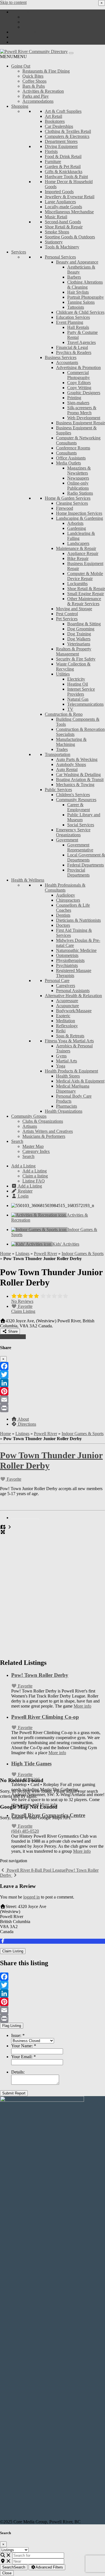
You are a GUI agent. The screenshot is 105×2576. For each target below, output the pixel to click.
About (23, 1419)
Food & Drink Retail (63, 156)
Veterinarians (79, 644)
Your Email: (24, 2057)
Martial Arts (66, 1061)
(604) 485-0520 (25, 1831)
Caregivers (66, 986)
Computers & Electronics (67, 136)
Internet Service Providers (81, 692)
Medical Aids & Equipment (80, 1081)
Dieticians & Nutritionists (78, 920)
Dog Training (79, 634)
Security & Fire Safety (76, 659)
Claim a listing (35, 22)
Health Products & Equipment (71, 1071)
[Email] (53, 1400)
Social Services (81, 825)
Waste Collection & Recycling (73, 666)
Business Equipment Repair (81, 423)
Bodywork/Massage (74, 1011)
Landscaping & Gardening (80, 518)
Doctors (63, 925)
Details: (18, 2072)
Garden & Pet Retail (63, 167)
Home (5, 1254)
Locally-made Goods (63, 207)
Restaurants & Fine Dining (46, 71)
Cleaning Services (72, 503)
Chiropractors (68, 900)
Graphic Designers (84, 393)
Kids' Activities (66, 1244)
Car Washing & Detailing (78, 775)
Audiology (66, 895)
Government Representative (80, 847)
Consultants (66, 453)
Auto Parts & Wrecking (77, 759)
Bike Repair (78, 558)
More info (82, 1706)
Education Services (73, 317)
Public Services (58, 790)
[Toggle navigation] (71, 53)
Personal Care (57, 981)
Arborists (75, 523)
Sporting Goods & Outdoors (70, 237)
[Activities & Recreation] (39, 1215)
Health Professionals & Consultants (65, 888)
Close (7, 2573)
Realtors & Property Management (74, 651)
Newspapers (78, 478)
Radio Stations (80, 493)
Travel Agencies (81, 342)
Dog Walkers (79, 639)
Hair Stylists (78, 292)
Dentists (63, 915)
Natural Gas (78, 699)
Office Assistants (71, 458)
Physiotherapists (70, 960)
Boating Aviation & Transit (80, 780)
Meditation (66, 1021)
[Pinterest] (53, 1391)
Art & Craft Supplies (63, 111)
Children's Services (73, 795)
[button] (13, 57)
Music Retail (56, 217)
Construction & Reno (64, 714)
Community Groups (29, 1116)
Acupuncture (67, 1006)
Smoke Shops (57, 232)
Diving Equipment (61, 146)
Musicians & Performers (44, 1136)
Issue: (18, 2035)
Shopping (20, 106)
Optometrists (67, 955)
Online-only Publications (78, 486)
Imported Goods (59, 192)
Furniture (53, 161)
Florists (51, 151)
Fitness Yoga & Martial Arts (69, 1041)
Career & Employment (79, 807)
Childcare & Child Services (80, 312)
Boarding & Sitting (84, 624)
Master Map (33, 1146)
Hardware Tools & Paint (66, 177)
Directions (26, 1424)
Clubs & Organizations (43, 1121)
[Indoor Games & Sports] (39, 1230)
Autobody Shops (71, 764)
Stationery (54, 242)
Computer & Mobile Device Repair (85, 576)
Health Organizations (64, 1111)
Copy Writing (79, 388)
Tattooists (76, 307)
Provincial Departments (78, 872)
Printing (74, 398)
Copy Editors (79, 383)
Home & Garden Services (68, 498)
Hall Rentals (78, 327)
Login (23, 42)
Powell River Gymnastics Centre (48, 1815)
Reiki (61, 1031)
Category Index (36, 1151)
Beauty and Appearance (77, 262)
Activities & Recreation (43, 91)
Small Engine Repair (86, 594)
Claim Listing (23, 1311)
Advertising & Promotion (78, 368)
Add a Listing (23, 12)
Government (67, 840)
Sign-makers (78, 403)
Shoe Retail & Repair (64, 227)
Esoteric (63, 1016)
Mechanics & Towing (75, 785)
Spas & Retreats (70, 1036)
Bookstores (55, 121)
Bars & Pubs (34, 86)
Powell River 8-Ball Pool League (36, 1870)
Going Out (21, 66)
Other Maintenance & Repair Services (84, 601)
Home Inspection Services (79, 513)
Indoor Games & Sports (83, 1254)
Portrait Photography (86, 297)
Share (12, 1331)
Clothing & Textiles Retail (68, 131)
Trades (62, 749)
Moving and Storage (74, 609)
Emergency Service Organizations (73, 832)
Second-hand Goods (63, 222)
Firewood (65, 508)
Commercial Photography (79, 375)
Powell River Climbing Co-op (45, 1717)
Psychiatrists (67, 965)
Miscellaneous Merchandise (69, 212)
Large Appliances (60, 202)
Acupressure (67, 1001)
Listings (22, 1254)
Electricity (76, 679)
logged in (32, 1897)
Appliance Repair (83, 553)
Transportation (58, 754)
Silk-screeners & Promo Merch (82, 410)
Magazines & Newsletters (79, 471)
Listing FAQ (34, 27)
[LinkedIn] (53, 1383)
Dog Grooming (81, 629)
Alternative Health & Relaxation (73, 996)
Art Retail (53, 116)
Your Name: (24, 2046)
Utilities (63, 674)
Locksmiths (77, 584)
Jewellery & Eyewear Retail (70, 197)
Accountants (67, 362)
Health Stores (68, 1076)
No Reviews (22, 1301)
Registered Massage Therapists (74, 973)
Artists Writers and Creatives (48, 1131)
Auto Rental (67, 769)
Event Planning (70, 322)
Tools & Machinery (62, 247)
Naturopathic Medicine (76, 950)
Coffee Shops (34, 81)
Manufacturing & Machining (71, 742)
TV (70, 709)
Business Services (61, 357)
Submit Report (14, 2093)
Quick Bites (33, 76)
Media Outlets (68, 463)
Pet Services (67, 619)
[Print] (53, 1408)
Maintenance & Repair (76, 548)
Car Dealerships (59, 126)
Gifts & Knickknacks (64, 172)
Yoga (61, 1066)
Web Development (84, 418)
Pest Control (67, 614)
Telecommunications (85, 704)
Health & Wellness (28, 880)
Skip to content (13, 2)
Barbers (74, 277)
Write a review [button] (13, 1337)
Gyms (61, 1056)
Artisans (30, 1126)
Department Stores (61, 141)
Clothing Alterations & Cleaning (85, 285)
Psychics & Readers (74, 352)
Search (17, 1141)
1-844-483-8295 (26, 1779)
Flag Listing (12, 2026)
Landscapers (78, 543)
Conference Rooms (73, 448)
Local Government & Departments (86, 857)
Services (19, 252)
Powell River (46, 1254)
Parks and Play (36, 96)
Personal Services (60, 257)
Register (25, 37)
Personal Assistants (73, 991)
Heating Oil (78, 684)
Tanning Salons (81, 302)
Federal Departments (86, 865)
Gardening (77, 528)
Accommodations (38, 101)
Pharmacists (66, 1106)
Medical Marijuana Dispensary (73, 1089)
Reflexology (67, 1026)
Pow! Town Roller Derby (40, 1675)
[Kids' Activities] (32, 1244)
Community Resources (76, 800)
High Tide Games (31, 1764)
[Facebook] (53, 1366)
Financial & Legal (72, 347)
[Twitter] (53, 1375)
